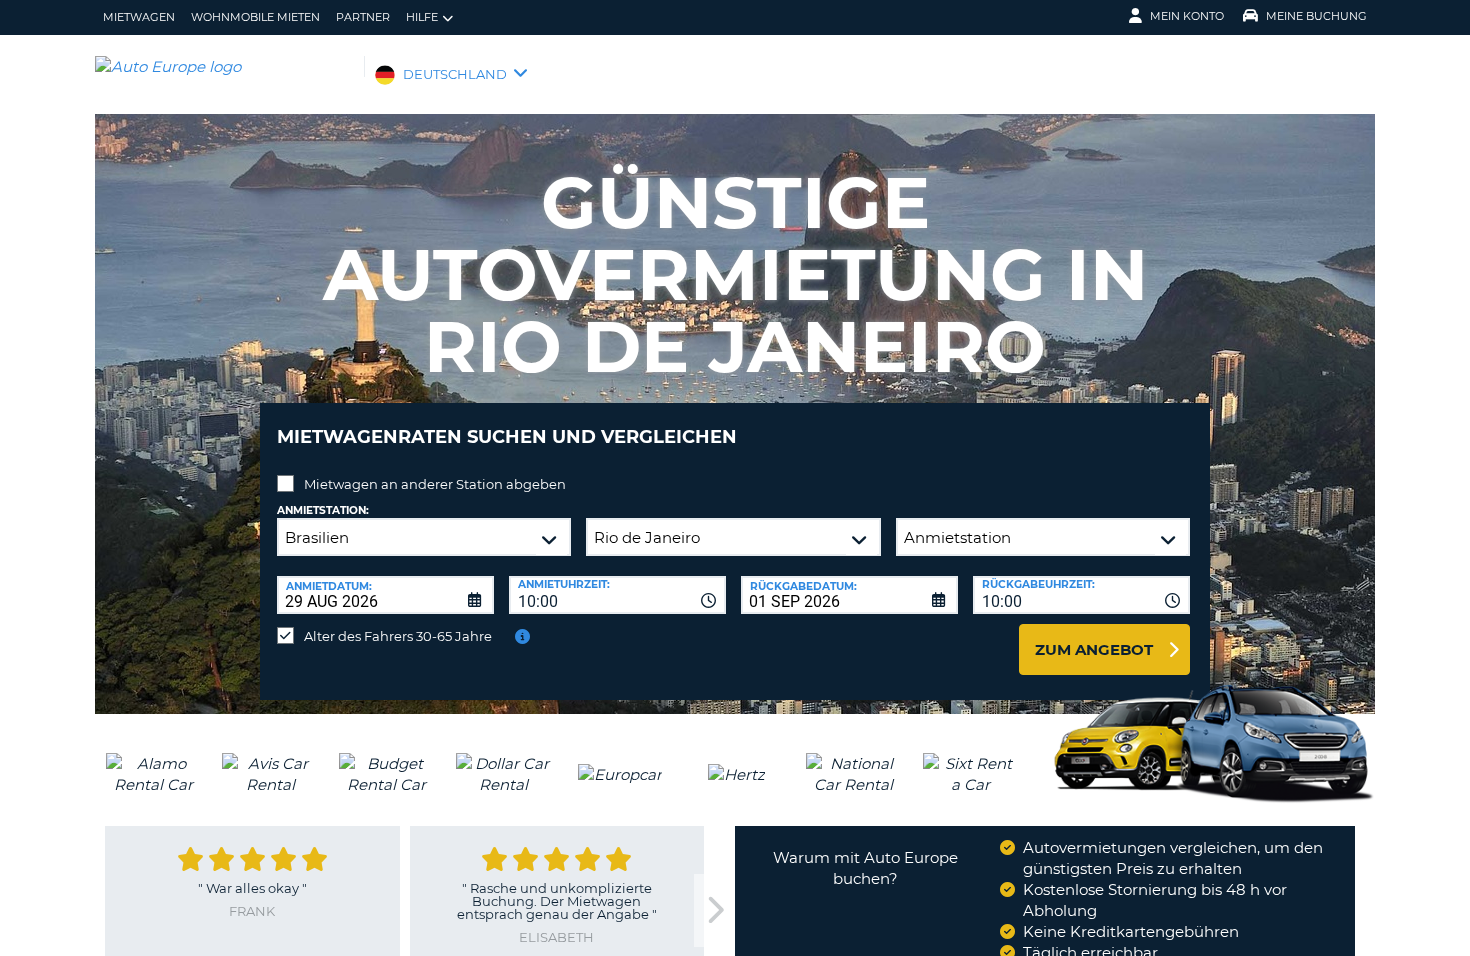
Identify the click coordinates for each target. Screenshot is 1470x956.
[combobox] (617, 595)
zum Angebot (1094, 649)
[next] (714, 910)
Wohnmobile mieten (255, 17)
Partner (363, 17)
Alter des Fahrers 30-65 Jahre (398, 636)
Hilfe (422, 17)
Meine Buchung (1316, 16)
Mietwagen (139, 17)
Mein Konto (1187, 16)
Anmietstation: (323, 510)
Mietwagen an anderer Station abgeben (435, 484)
